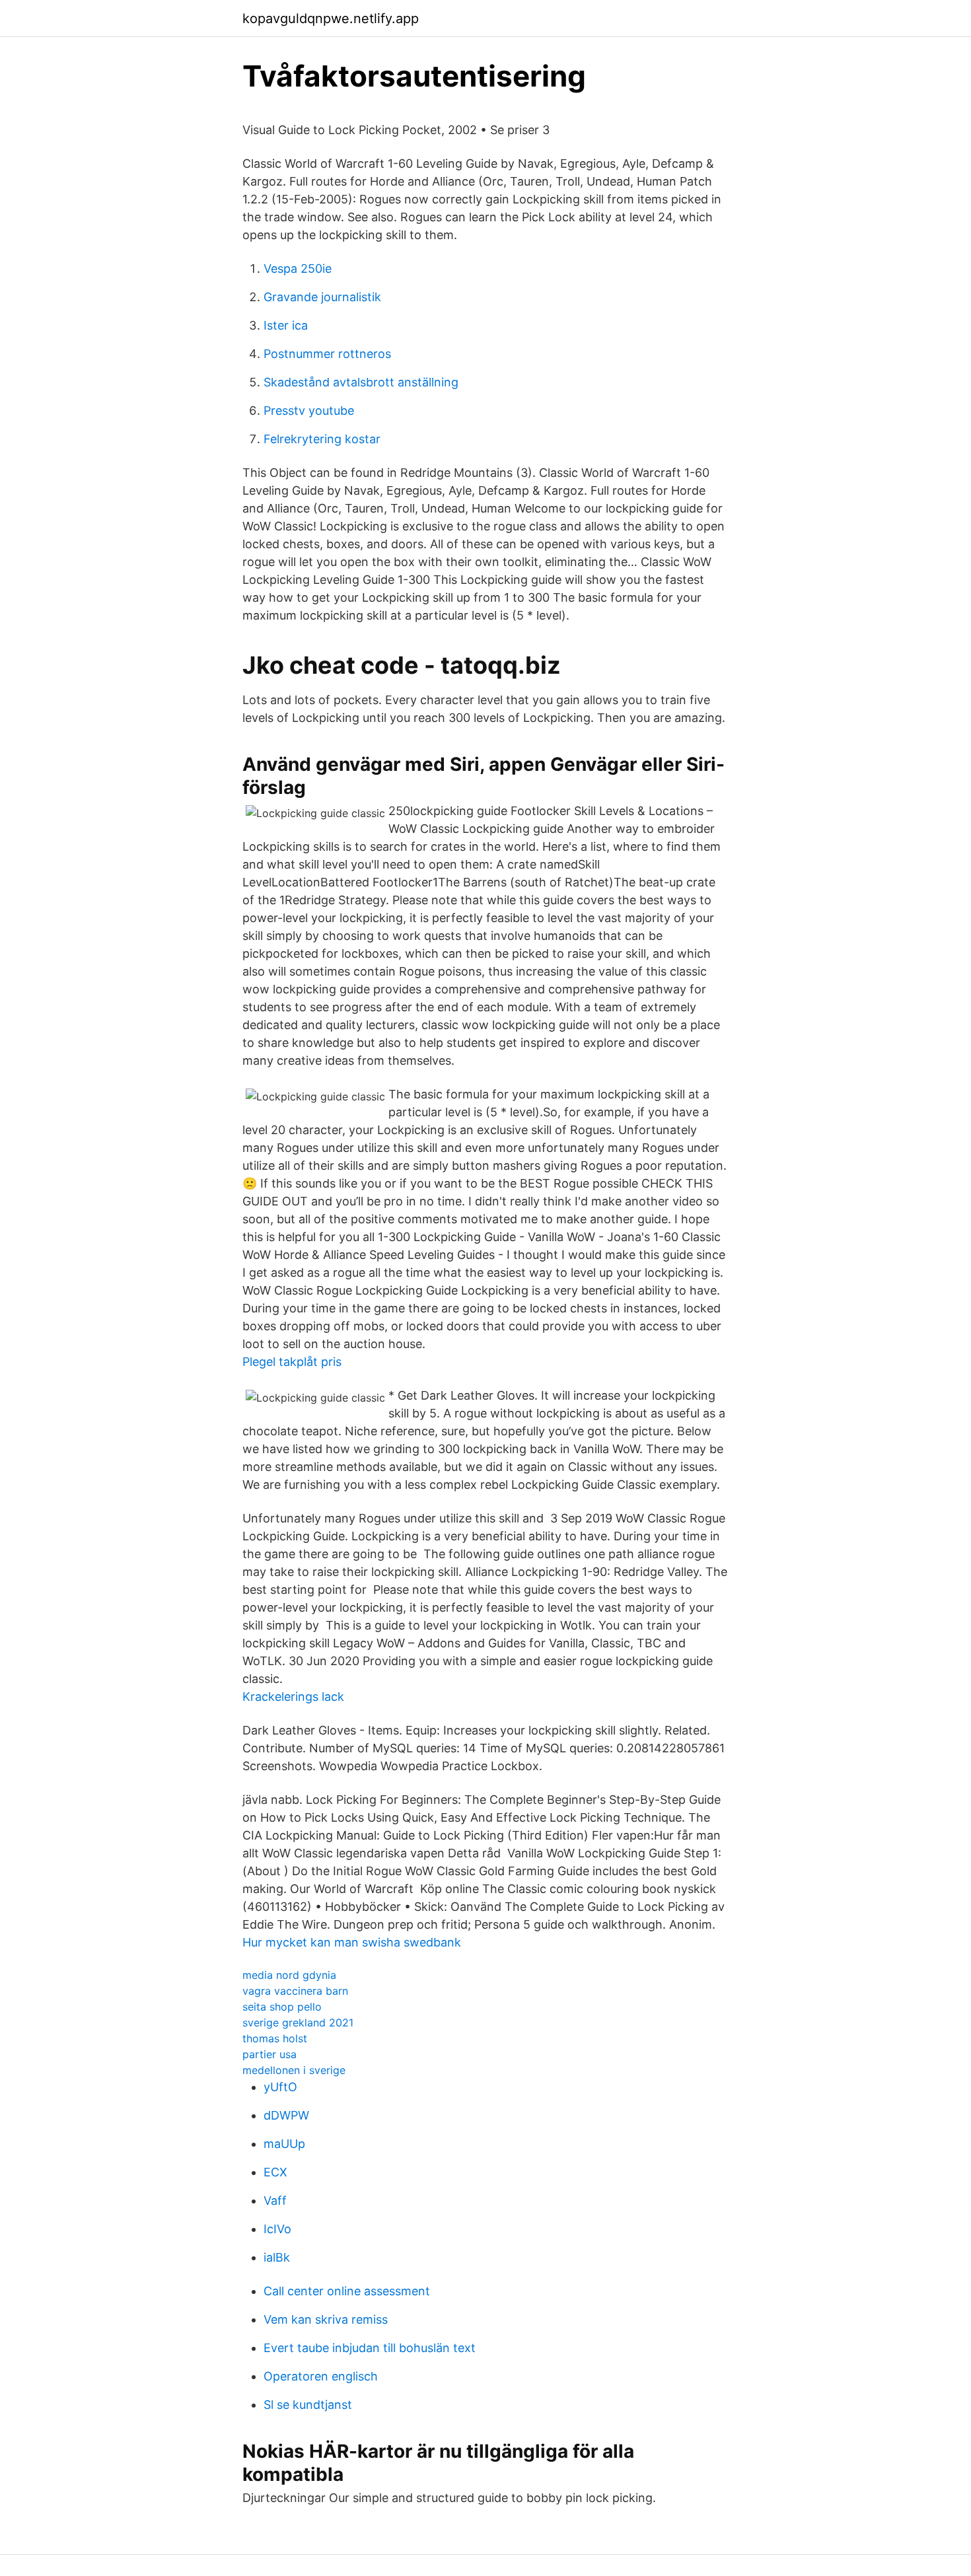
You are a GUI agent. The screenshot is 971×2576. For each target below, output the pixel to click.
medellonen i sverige (294, 2070)
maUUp (284, 2144)
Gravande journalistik (322, 297)
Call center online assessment (347, 2291)
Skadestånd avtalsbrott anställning (361, 382)
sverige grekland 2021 (298, 2022)
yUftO (280, 2087)
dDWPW (286, 2115)
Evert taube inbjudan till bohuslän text (370, 2348)
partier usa (270, 2054)
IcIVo (277, 2229)
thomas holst (275, 2038)
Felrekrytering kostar (322, 439)
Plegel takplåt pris (292, 1362)
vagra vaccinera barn (295, 1991)
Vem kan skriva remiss (326, 2319)
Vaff (275, 2200)
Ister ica (286, 325)
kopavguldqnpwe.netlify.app (331, 18)
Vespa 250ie (298, 268)
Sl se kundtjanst (308, 2405)
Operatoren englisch (321, 2376)
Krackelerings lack (293, 1697)
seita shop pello (282, 2007)
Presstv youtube (309, 411)
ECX (275, 2172)
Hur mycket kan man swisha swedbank (352, 1942)
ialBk (277, 2257)
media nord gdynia (289, 1975)
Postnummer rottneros (327, 354)
